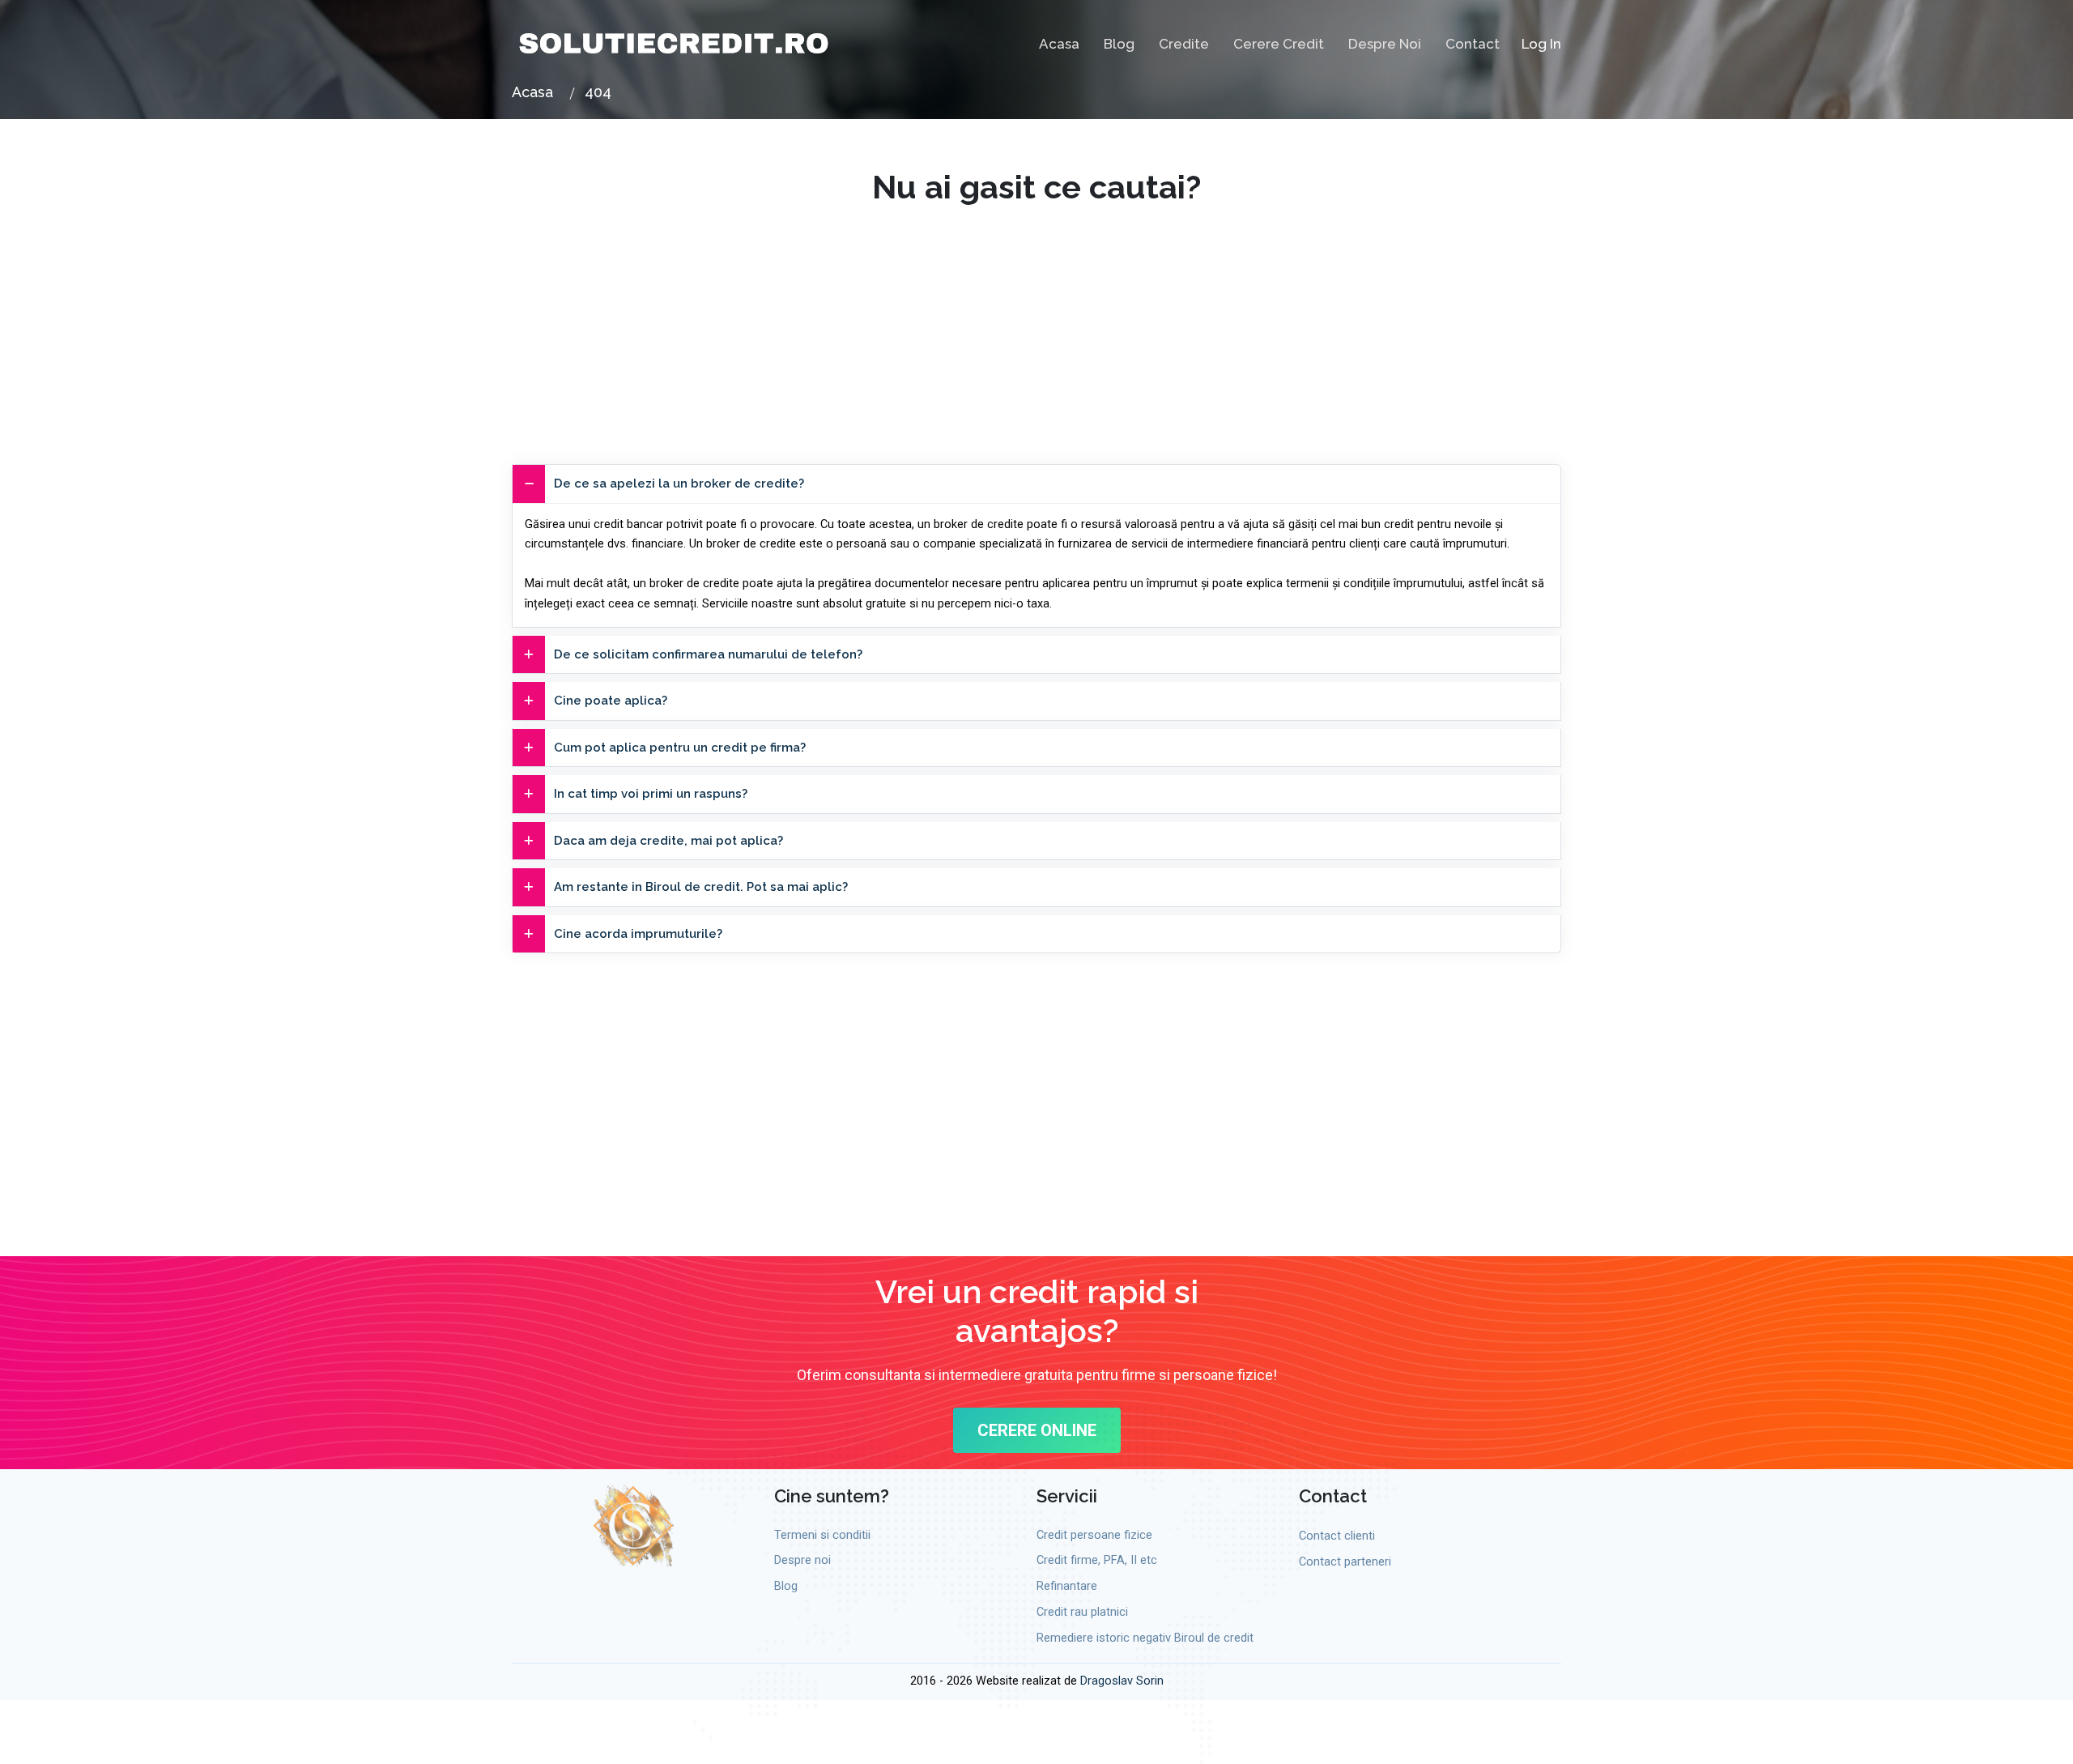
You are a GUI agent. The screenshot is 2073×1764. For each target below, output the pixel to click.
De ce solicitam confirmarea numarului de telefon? (708, 654)
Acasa (1059, 44)
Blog (1119, 44)
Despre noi (1385, 44)
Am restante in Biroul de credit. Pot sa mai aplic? (701, 887)
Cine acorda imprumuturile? (638, 934)
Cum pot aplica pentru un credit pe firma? (680, 748)
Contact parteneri (1345, 1562)
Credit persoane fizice (1094, 1535)
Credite (1184, 44)
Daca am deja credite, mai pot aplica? (668, 841)
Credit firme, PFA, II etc (1097, 1560)
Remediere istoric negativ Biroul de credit (1145, 1638)
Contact (1473, 44)
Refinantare (1067, 1586)
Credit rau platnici (1082, 1612)
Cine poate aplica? (611, 701)
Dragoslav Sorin (1122, 1681)
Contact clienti (1337, 1536)
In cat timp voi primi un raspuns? (651, 794)
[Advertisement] (1036, 320)
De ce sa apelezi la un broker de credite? (679, 484)
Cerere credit (1279, 44)
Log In (1541, 44)
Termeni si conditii (822, 1535)
